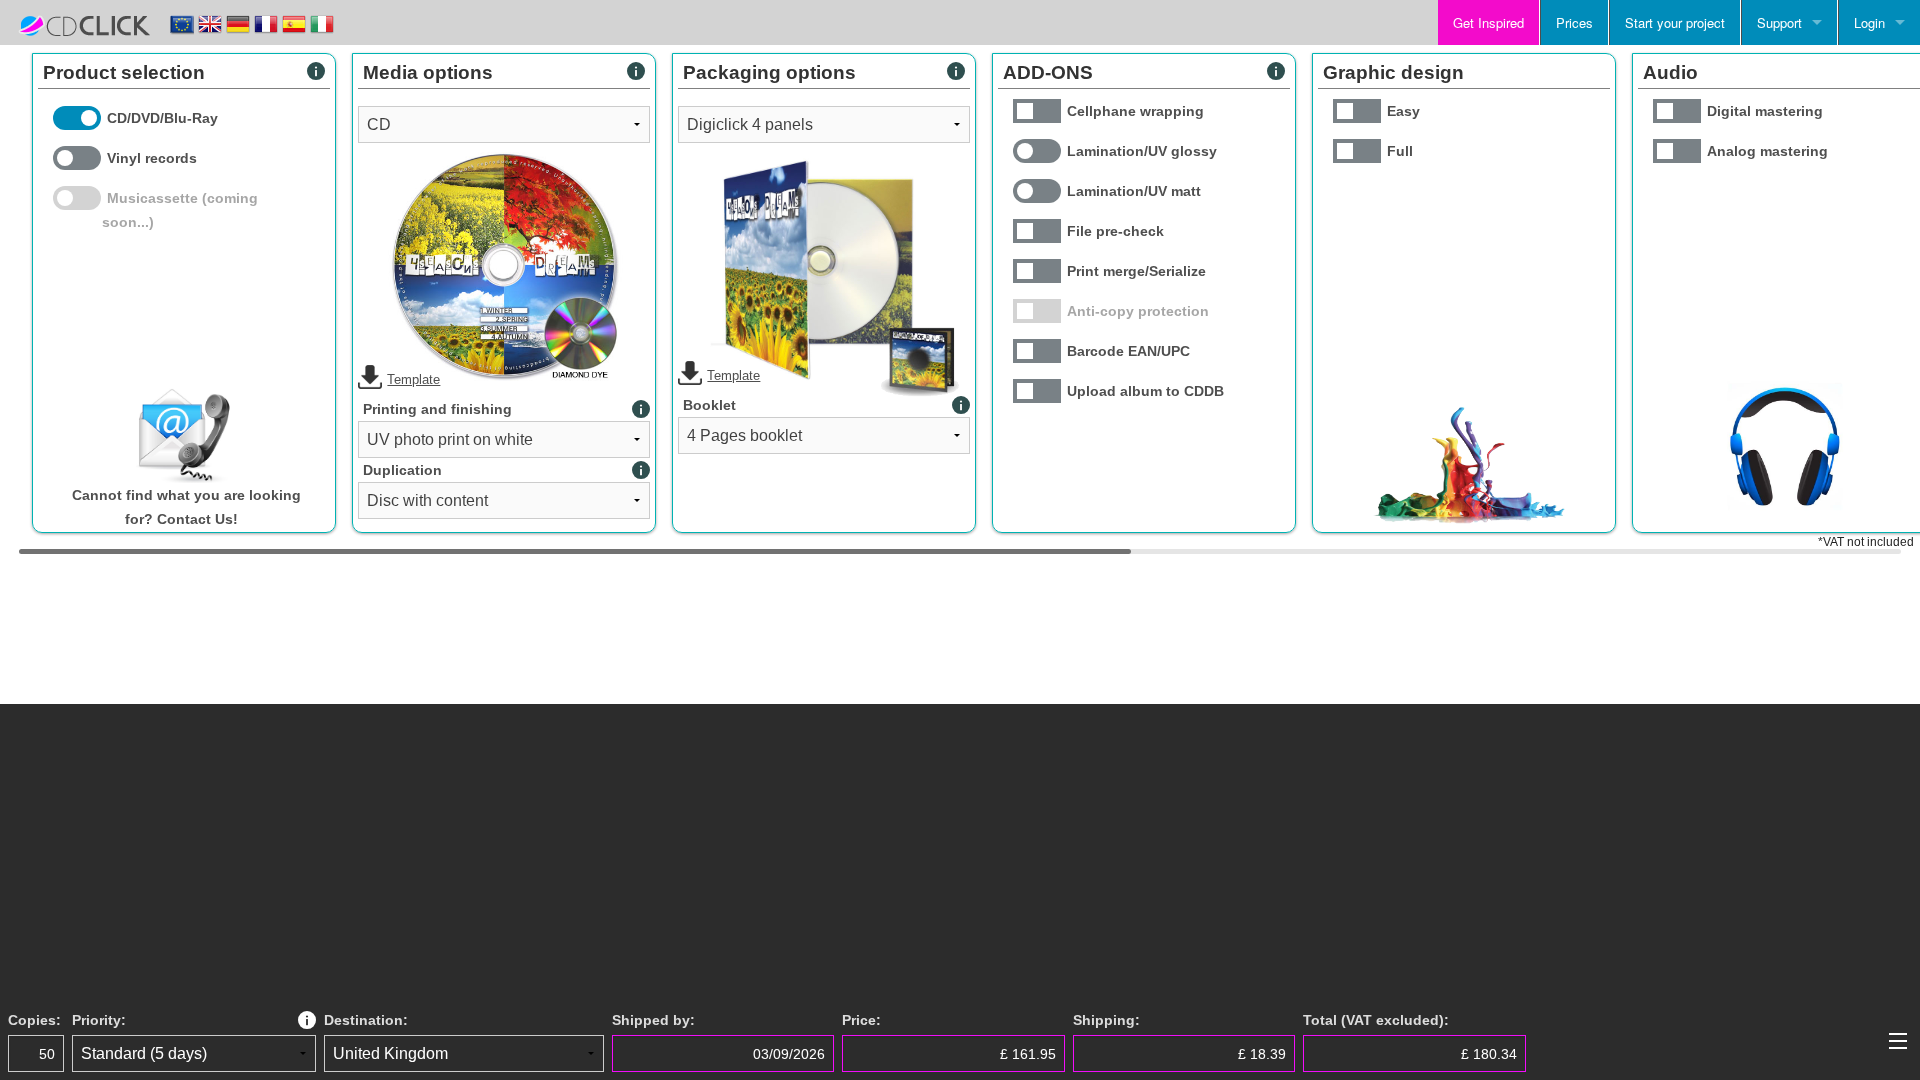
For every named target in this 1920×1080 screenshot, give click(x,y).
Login (1869, 22)
